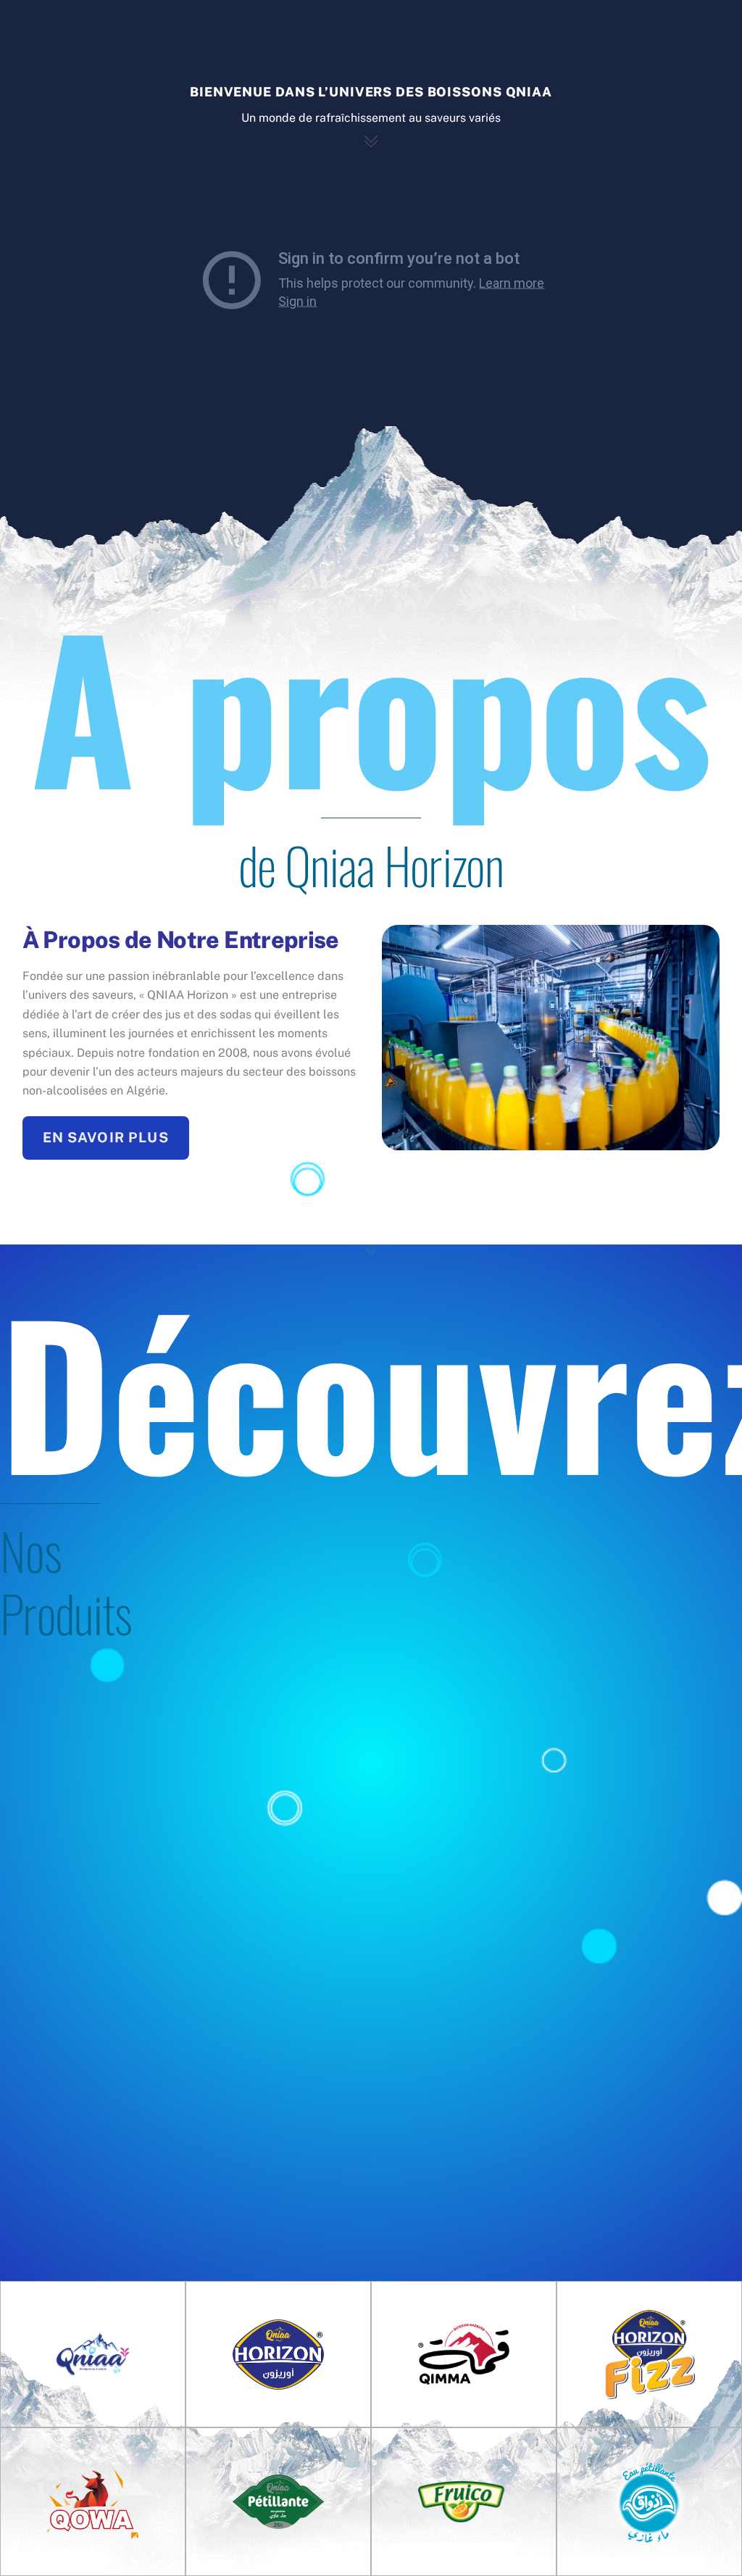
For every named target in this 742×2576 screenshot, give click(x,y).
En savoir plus (106, 1137)
